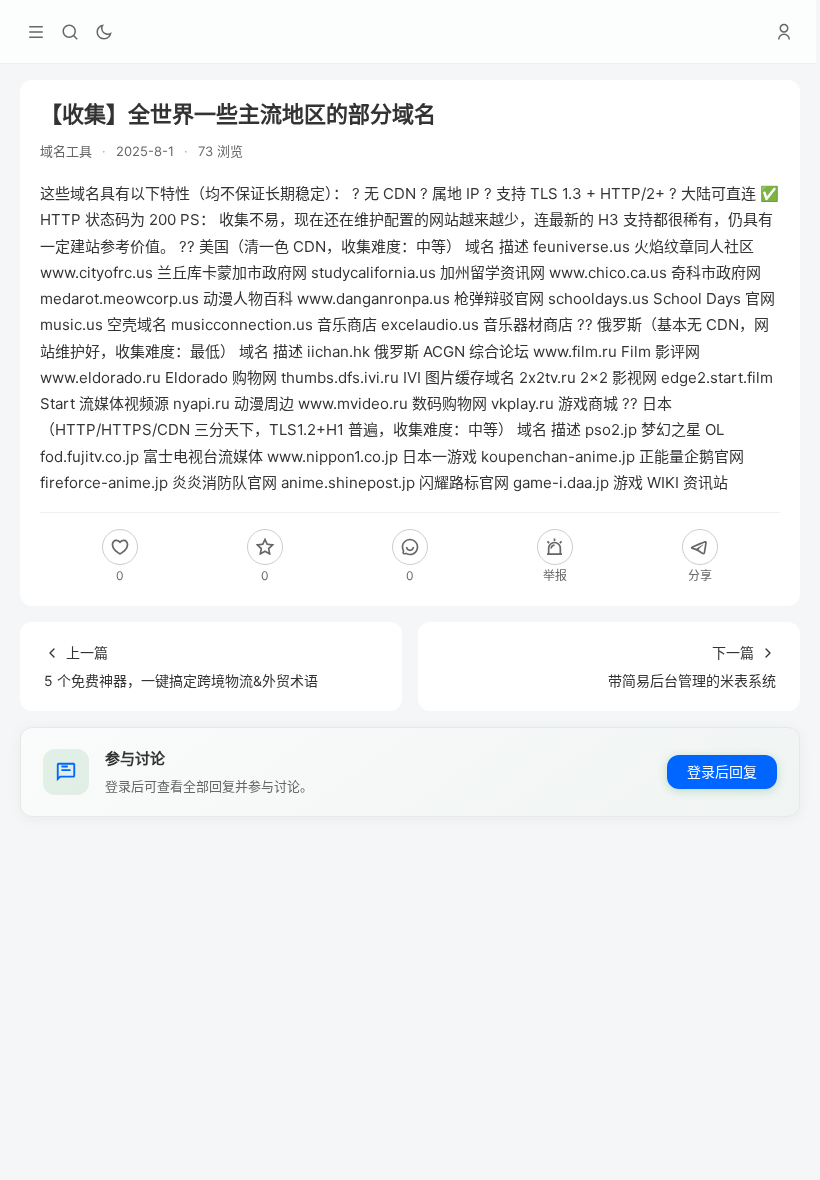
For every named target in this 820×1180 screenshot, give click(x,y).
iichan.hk (338, 351)
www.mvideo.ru (353, 403)
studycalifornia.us (373, 272)
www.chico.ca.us (608, 272)
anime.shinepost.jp (348, 482)
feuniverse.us (581, 246)
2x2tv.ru (547, 377)
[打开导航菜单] (36, 32)
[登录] (784, 32)
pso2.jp (611, 429)
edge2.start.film (717, 377)
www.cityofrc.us (96, 272)
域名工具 (66, 151)
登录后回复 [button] (722, 771)
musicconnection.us (242, 324)
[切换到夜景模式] (104, 32)
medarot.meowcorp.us (119, 298)
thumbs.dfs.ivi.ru (340, 377)
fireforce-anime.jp (104, 482)
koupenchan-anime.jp (558, 456)
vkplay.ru (522, 403)
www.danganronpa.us (373, 298)
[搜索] (70, 32)
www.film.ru (575, 351)
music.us (71, 324)
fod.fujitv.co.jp (89, 456)
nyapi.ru (201, 403)
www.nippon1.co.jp (332, 456)
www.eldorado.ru (100, 377)
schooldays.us (598, 298)
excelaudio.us (430, 324)
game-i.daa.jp (561, 482)
